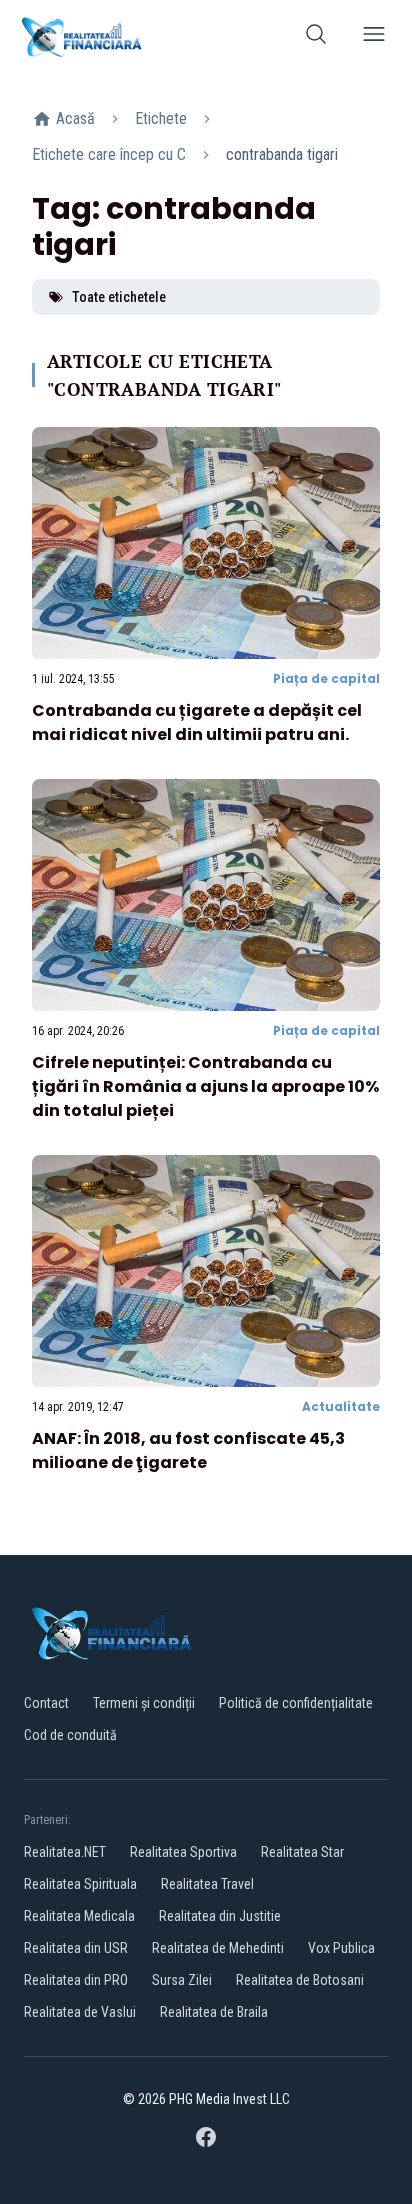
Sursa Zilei (182, 1980)
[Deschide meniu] (374, 37)
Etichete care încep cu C (109, 154)
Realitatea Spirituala (80, 1884)
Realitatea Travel (207, 1884)
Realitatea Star (302, 1852)
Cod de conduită (70, 1735)
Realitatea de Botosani (300, 1980)
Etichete (161, 118)
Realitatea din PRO (76, 1980)
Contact (46, 1703)
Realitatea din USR (76, 1948)
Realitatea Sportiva (183, 1852)
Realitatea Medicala (79, 1916)
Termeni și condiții (144, 1703)
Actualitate (341, 1406)
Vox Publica (341, 1948)
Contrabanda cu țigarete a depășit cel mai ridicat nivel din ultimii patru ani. (197, 722)
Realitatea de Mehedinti (218, 1948)
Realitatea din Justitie (220, 1916)
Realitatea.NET (65, 1852)
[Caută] (316, 37)
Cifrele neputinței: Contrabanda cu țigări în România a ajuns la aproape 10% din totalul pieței (205, 1086)
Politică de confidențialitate (296, 1703)
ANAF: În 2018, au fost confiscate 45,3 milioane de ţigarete (188, 1450)
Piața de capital (326, 678)
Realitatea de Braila (214, 2012)
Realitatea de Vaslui (80, 2012)
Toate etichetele (119, 297)
